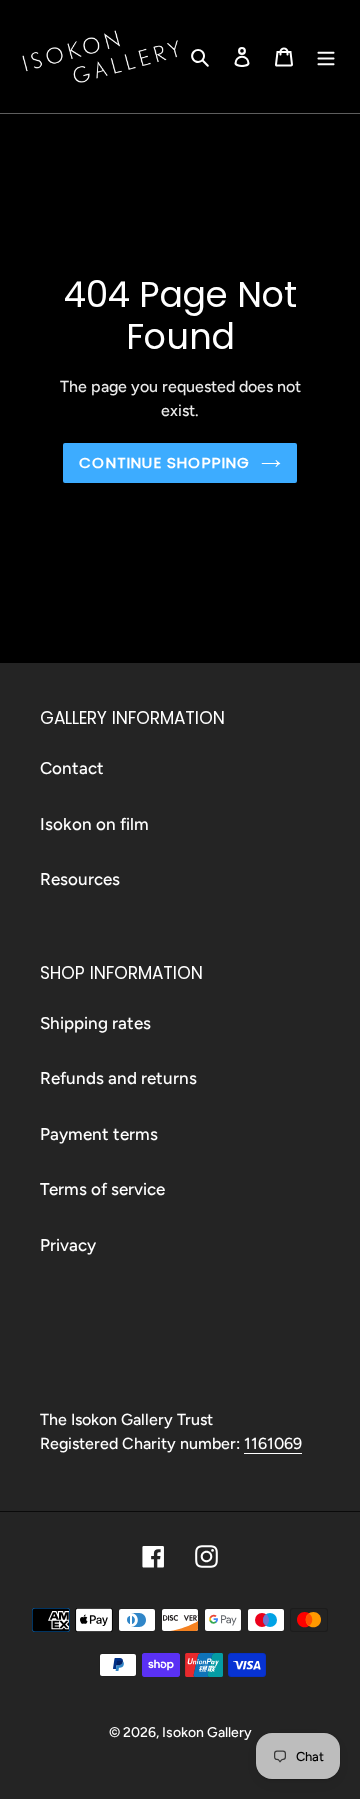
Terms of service (102, 1189)
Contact (72, 768)
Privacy (68, 1245)
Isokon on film (94, 824)
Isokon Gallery (207, 1732)
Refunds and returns (118, 1078)
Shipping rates (95, 1023)
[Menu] (326, 57)
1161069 (273, 1443)
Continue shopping (164, 462)
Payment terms (99, 1134)
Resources (80, 879)
